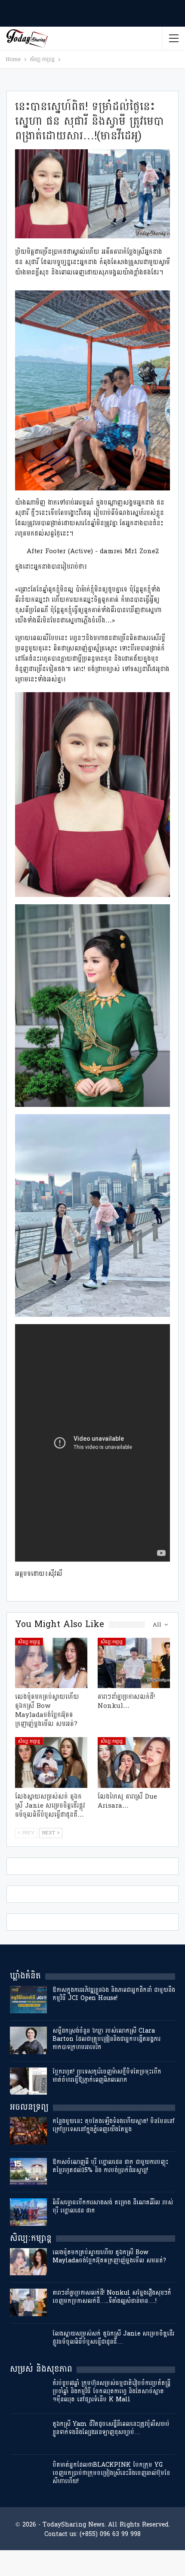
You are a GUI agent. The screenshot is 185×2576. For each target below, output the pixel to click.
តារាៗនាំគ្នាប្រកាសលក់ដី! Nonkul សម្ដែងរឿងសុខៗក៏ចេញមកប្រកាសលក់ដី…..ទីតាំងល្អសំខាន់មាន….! (112, 2297)
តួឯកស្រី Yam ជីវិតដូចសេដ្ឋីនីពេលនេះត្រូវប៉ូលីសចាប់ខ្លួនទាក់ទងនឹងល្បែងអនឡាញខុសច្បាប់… (111, 2428)
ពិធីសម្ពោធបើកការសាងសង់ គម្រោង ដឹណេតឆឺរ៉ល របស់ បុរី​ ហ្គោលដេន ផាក (113, 2206)
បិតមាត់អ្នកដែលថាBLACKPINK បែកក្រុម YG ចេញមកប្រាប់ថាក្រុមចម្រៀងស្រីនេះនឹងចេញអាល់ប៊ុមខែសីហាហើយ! (111, 2473)
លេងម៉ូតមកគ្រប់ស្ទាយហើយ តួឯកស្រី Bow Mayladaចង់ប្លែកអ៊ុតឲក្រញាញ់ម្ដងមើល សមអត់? (109, 2256)
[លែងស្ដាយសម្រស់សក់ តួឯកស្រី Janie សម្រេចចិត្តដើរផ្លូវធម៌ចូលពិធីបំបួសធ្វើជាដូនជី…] (51, 1763)
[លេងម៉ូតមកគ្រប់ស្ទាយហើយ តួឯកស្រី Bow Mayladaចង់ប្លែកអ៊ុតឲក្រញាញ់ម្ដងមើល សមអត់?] (51, 1663)
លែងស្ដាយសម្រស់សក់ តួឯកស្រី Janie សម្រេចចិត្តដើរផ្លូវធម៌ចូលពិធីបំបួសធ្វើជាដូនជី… (113, 2338)
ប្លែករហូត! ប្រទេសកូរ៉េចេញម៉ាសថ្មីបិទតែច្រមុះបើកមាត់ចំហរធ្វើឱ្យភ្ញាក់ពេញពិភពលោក (107, 2076)
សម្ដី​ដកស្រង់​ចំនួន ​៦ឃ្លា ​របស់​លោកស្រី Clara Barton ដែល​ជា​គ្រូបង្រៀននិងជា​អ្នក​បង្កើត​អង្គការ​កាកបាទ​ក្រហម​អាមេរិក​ (106, 2039)
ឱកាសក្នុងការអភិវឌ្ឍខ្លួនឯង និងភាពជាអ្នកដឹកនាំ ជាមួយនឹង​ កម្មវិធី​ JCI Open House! (114, 1994)
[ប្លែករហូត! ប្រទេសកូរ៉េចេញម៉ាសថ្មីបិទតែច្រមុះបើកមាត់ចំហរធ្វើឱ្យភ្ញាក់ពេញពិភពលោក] (28, 2081)
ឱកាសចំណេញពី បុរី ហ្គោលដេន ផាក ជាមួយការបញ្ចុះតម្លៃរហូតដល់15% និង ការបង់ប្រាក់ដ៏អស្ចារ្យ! (110, 2166)
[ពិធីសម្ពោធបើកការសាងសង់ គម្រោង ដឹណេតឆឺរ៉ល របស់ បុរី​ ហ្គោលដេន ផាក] (28, 2212)
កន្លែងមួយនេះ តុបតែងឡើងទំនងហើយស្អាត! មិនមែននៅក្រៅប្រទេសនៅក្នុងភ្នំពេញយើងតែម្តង (114, 2125)
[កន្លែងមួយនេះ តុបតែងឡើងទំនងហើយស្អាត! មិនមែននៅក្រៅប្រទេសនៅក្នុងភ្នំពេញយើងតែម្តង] (28, 2131)
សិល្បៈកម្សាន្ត (29, 1642)
